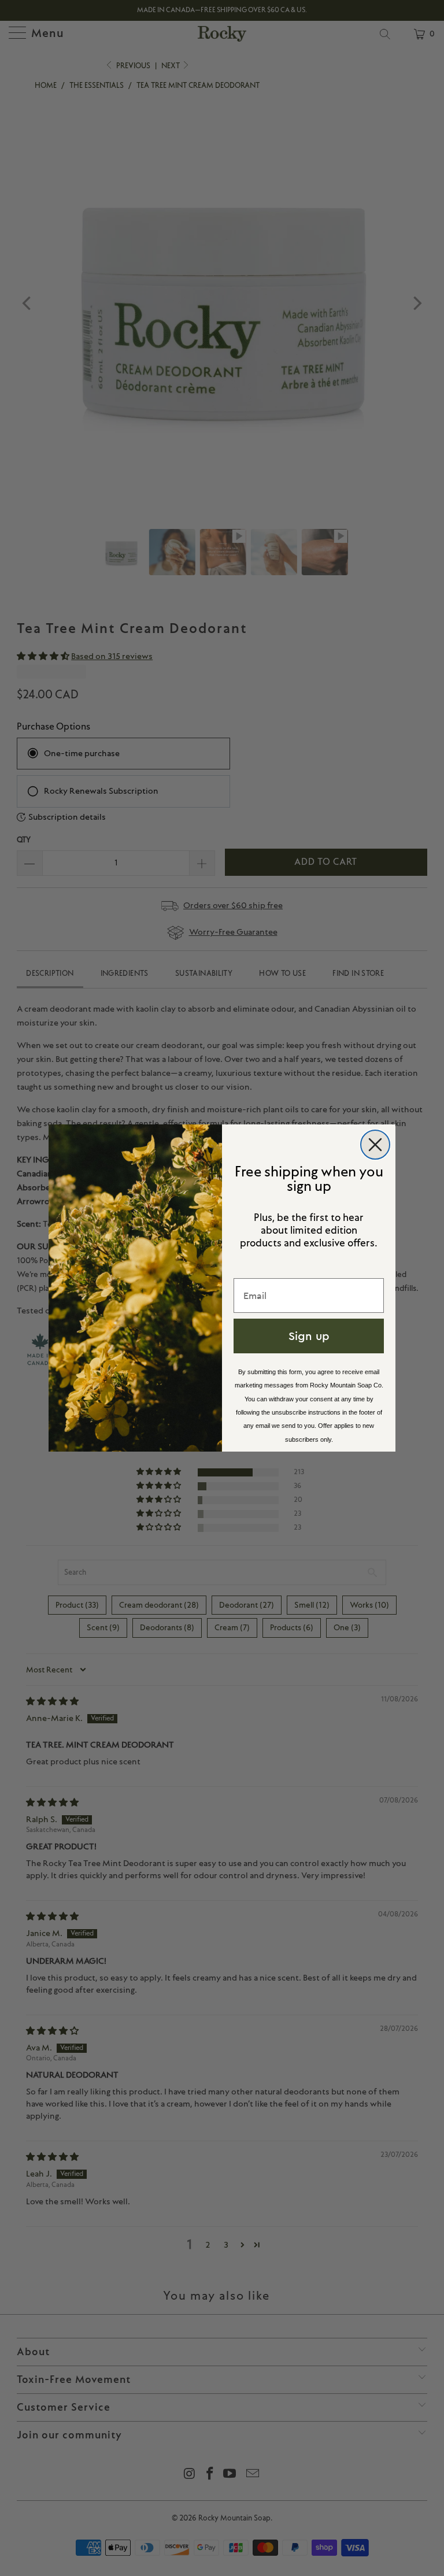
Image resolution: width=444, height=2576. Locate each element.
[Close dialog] (375, 1145)
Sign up (309, 1336)
